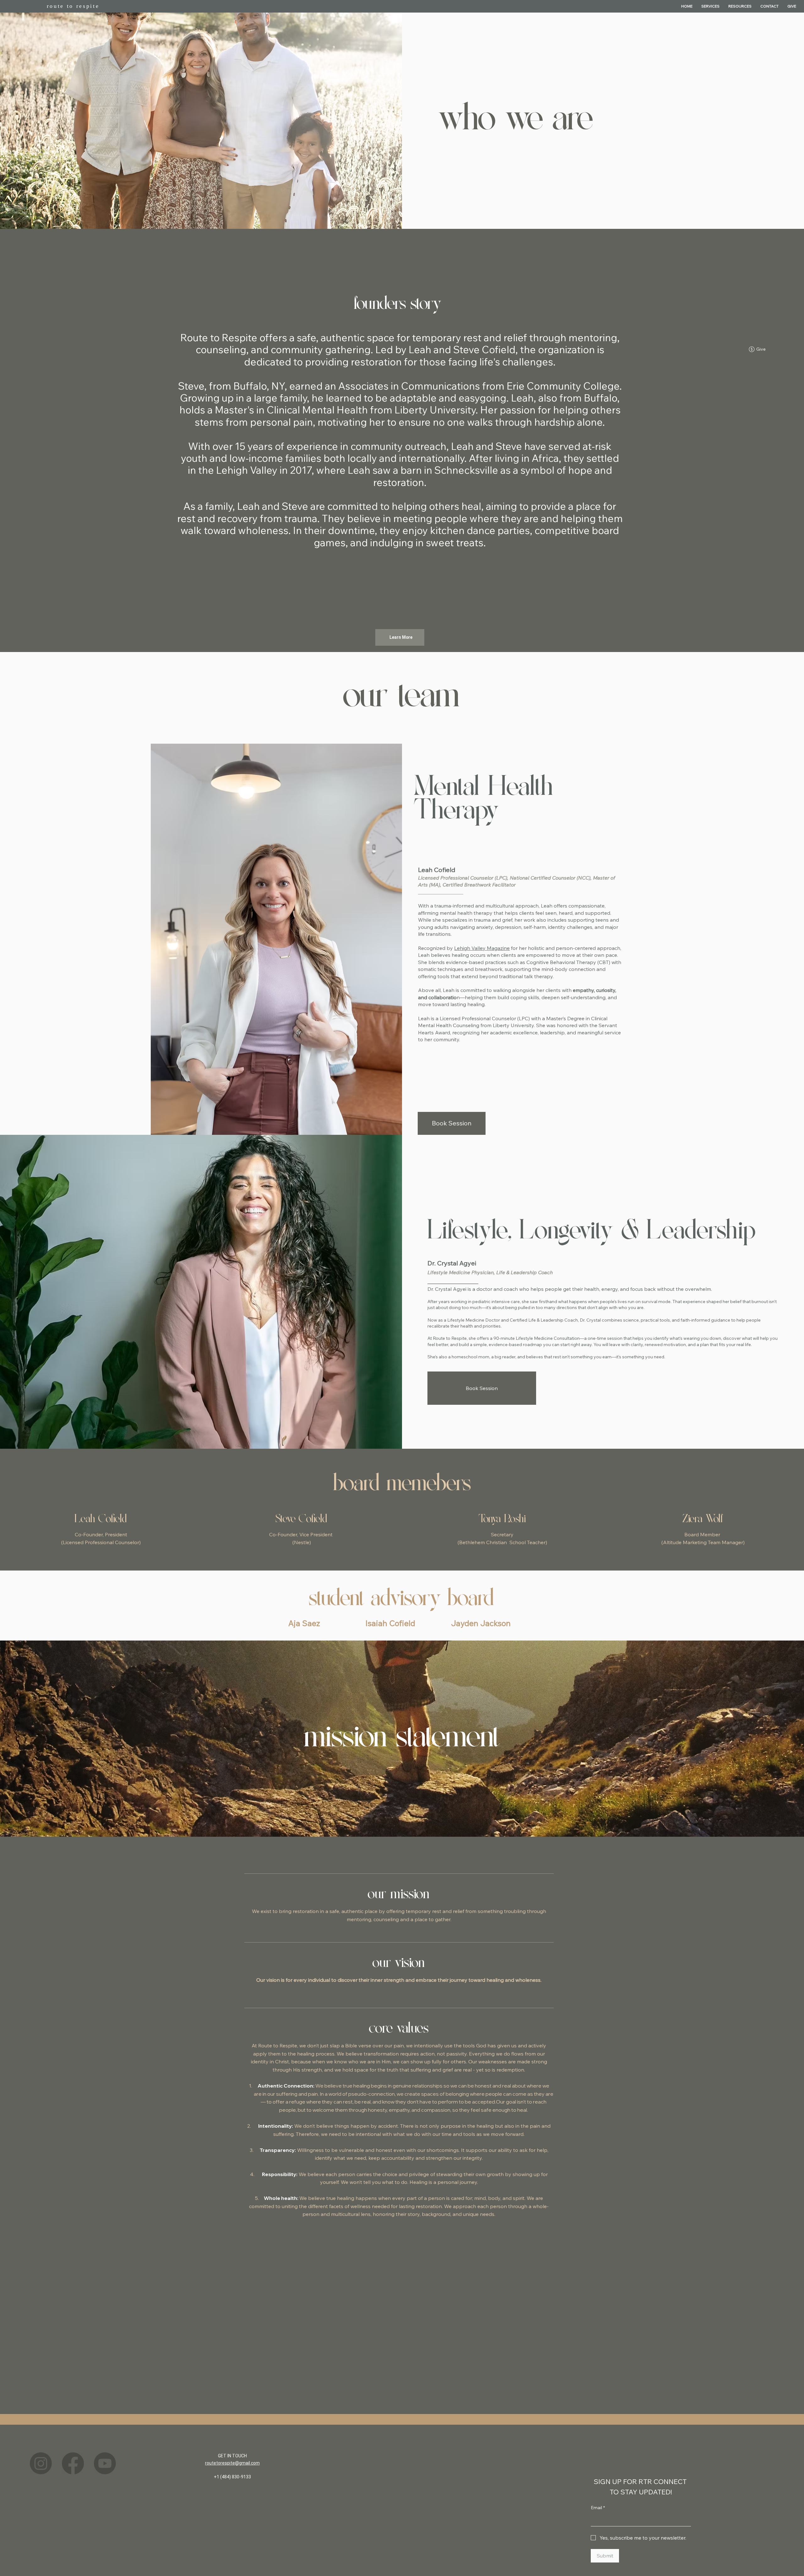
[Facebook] (73, 2463)
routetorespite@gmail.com (232, 2463)
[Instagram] (41, 2463)
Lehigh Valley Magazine (482, 948)
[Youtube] (105, 2463)
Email (598, 2508)
